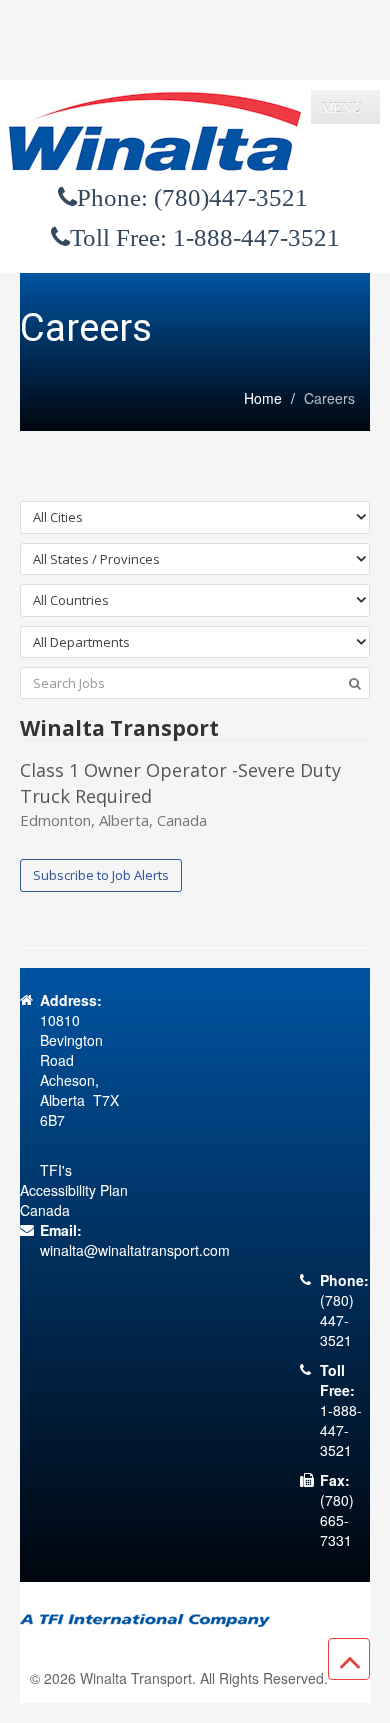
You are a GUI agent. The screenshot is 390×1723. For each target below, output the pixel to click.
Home (263, 398)
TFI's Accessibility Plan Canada (74, 1190)
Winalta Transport (136, 1678)
